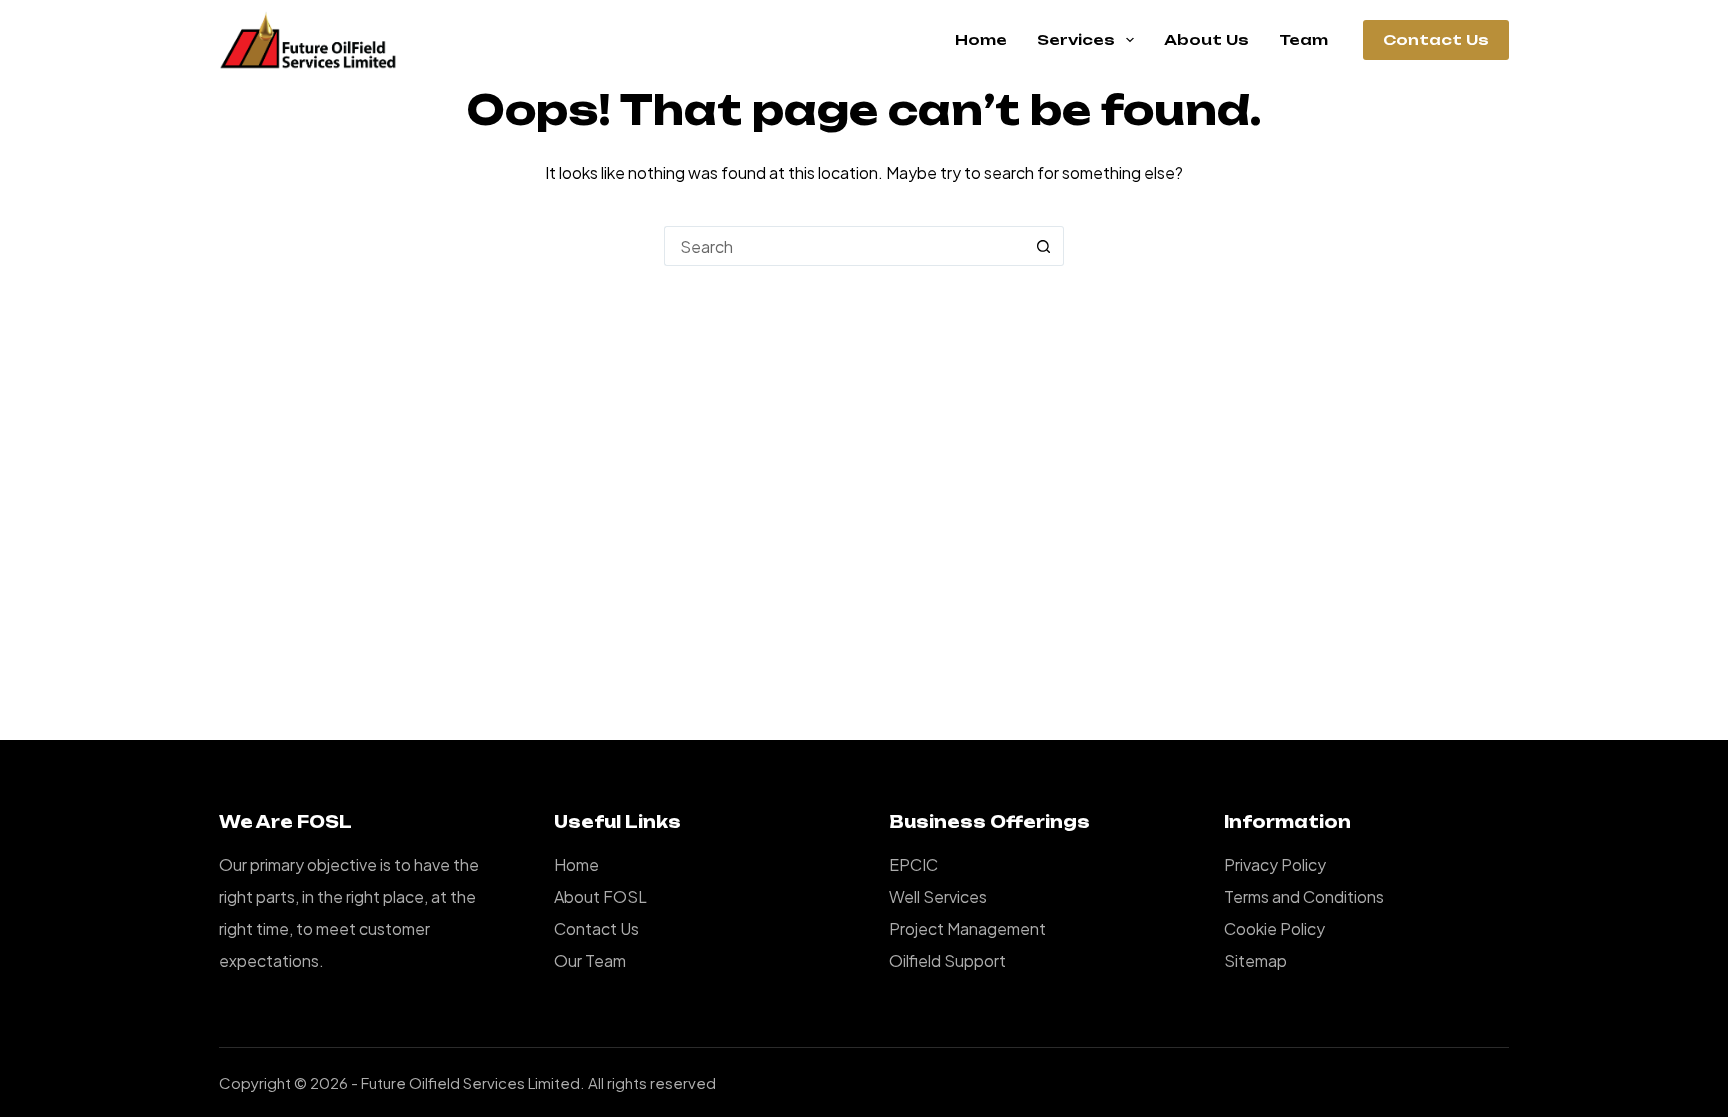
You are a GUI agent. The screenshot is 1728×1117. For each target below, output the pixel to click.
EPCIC (913, 864)
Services (1076, 39)
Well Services (938, 896)
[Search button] (1044, 246)
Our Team (590, 960)
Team (1303, 39)
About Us (1206, 39)
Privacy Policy (1275, 864)
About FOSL (600, 896)
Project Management (967, 928)
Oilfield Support (947, 960)
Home (981, 39)
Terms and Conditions (1304, 896)
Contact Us (1436, 39)
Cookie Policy (1274, 928)
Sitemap (1255, 960)
